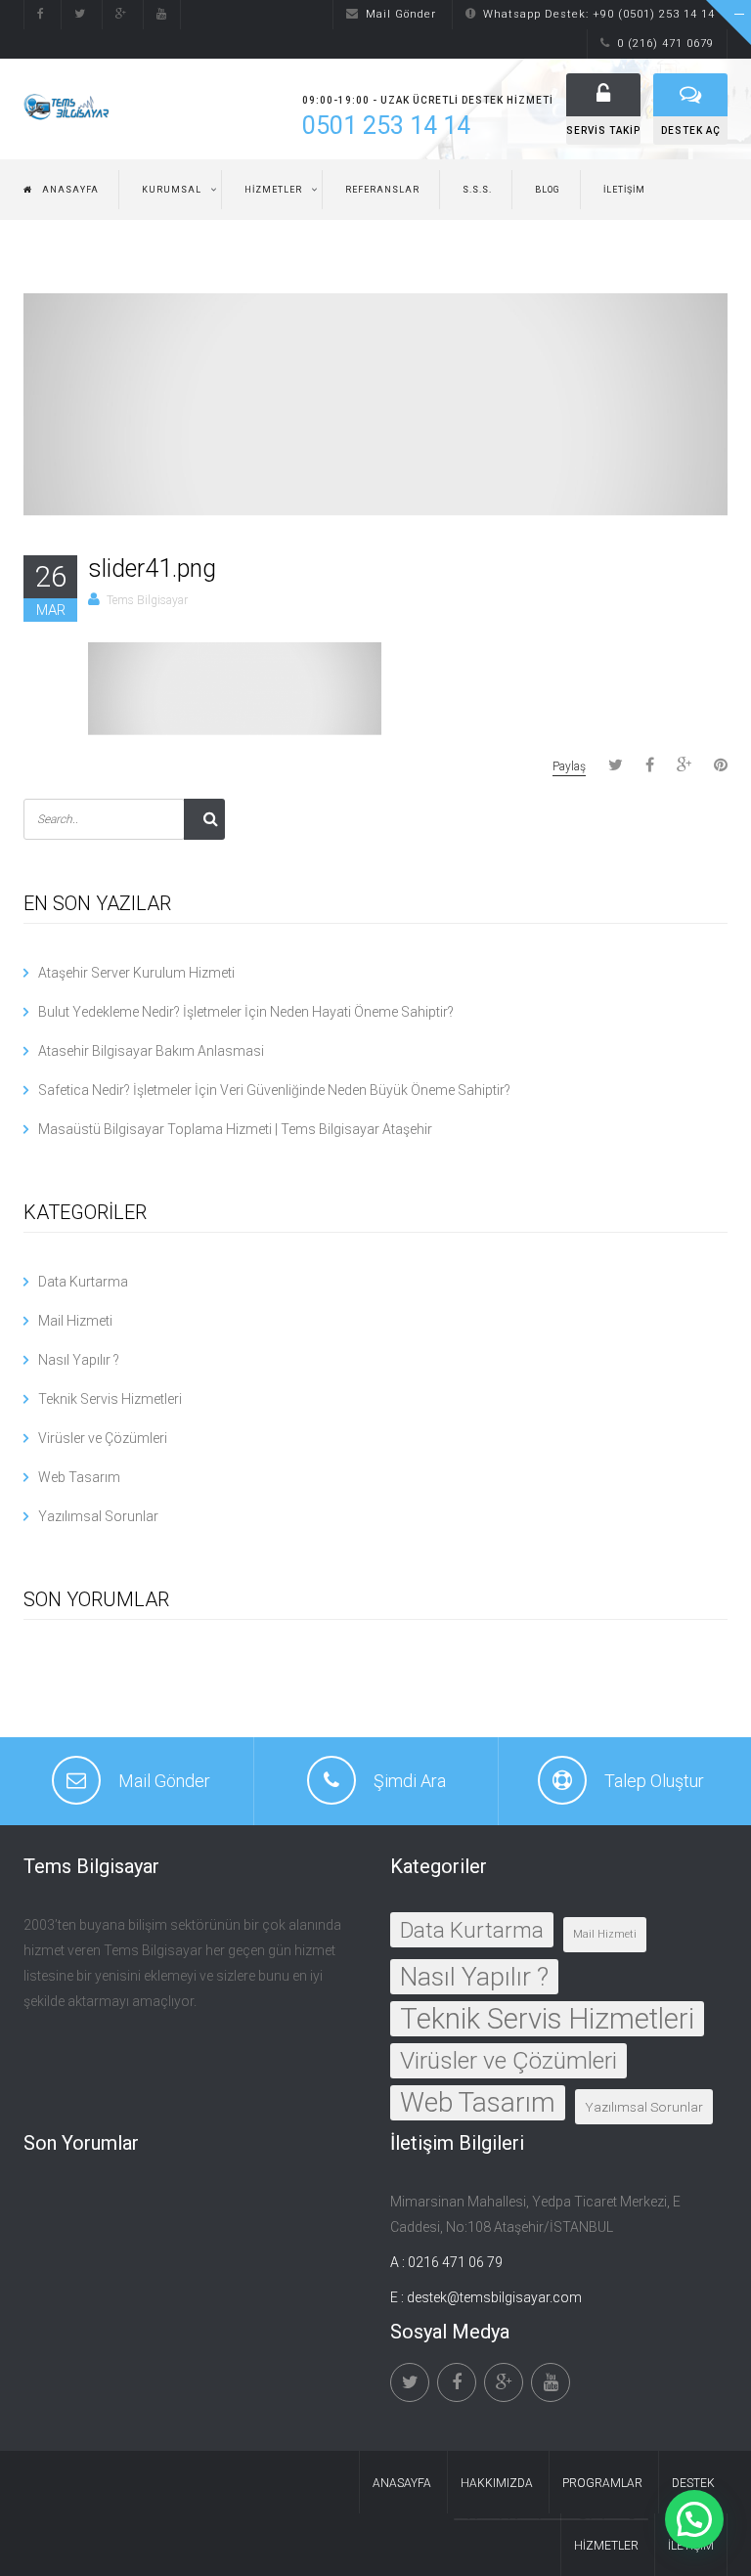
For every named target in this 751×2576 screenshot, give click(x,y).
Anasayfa (70, 190)
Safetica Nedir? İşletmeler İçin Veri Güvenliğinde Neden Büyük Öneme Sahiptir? (274, 1090)
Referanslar (382, 190)
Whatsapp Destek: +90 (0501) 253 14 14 (599, 14)
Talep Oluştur (654, 1781)
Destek (693, 2483)
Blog (548, 190)
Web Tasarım (79, 1477)
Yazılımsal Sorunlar (98, 1516)
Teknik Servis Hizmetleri (110, 1399)
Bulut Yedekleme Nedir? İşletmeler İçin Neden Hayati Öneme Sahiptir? (246, 1012)
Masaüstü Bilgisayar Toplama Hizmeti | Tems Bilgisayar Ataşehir (235, 1129)
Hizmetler (273, 190)
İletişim (624, 190)
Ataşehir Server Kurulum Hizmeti (136, 973)
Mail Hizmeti (75, 1321)
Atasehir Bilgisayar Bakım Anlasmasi (151, 1051)
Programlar (602, 2483)
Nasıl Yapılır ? (79, 1360)
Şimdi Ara (410, 1781)
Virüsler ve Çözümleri (103, 1438)
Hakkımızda (497, 2483)
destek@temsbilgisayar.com (494, 2297)
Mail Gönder (401, 14)
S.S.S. (477, 190)
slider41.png (152, 568)
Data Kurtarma (83, 1282)
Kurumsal (172, 190)
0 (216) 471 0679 (665, 44)
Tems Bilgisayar (147, 600)
